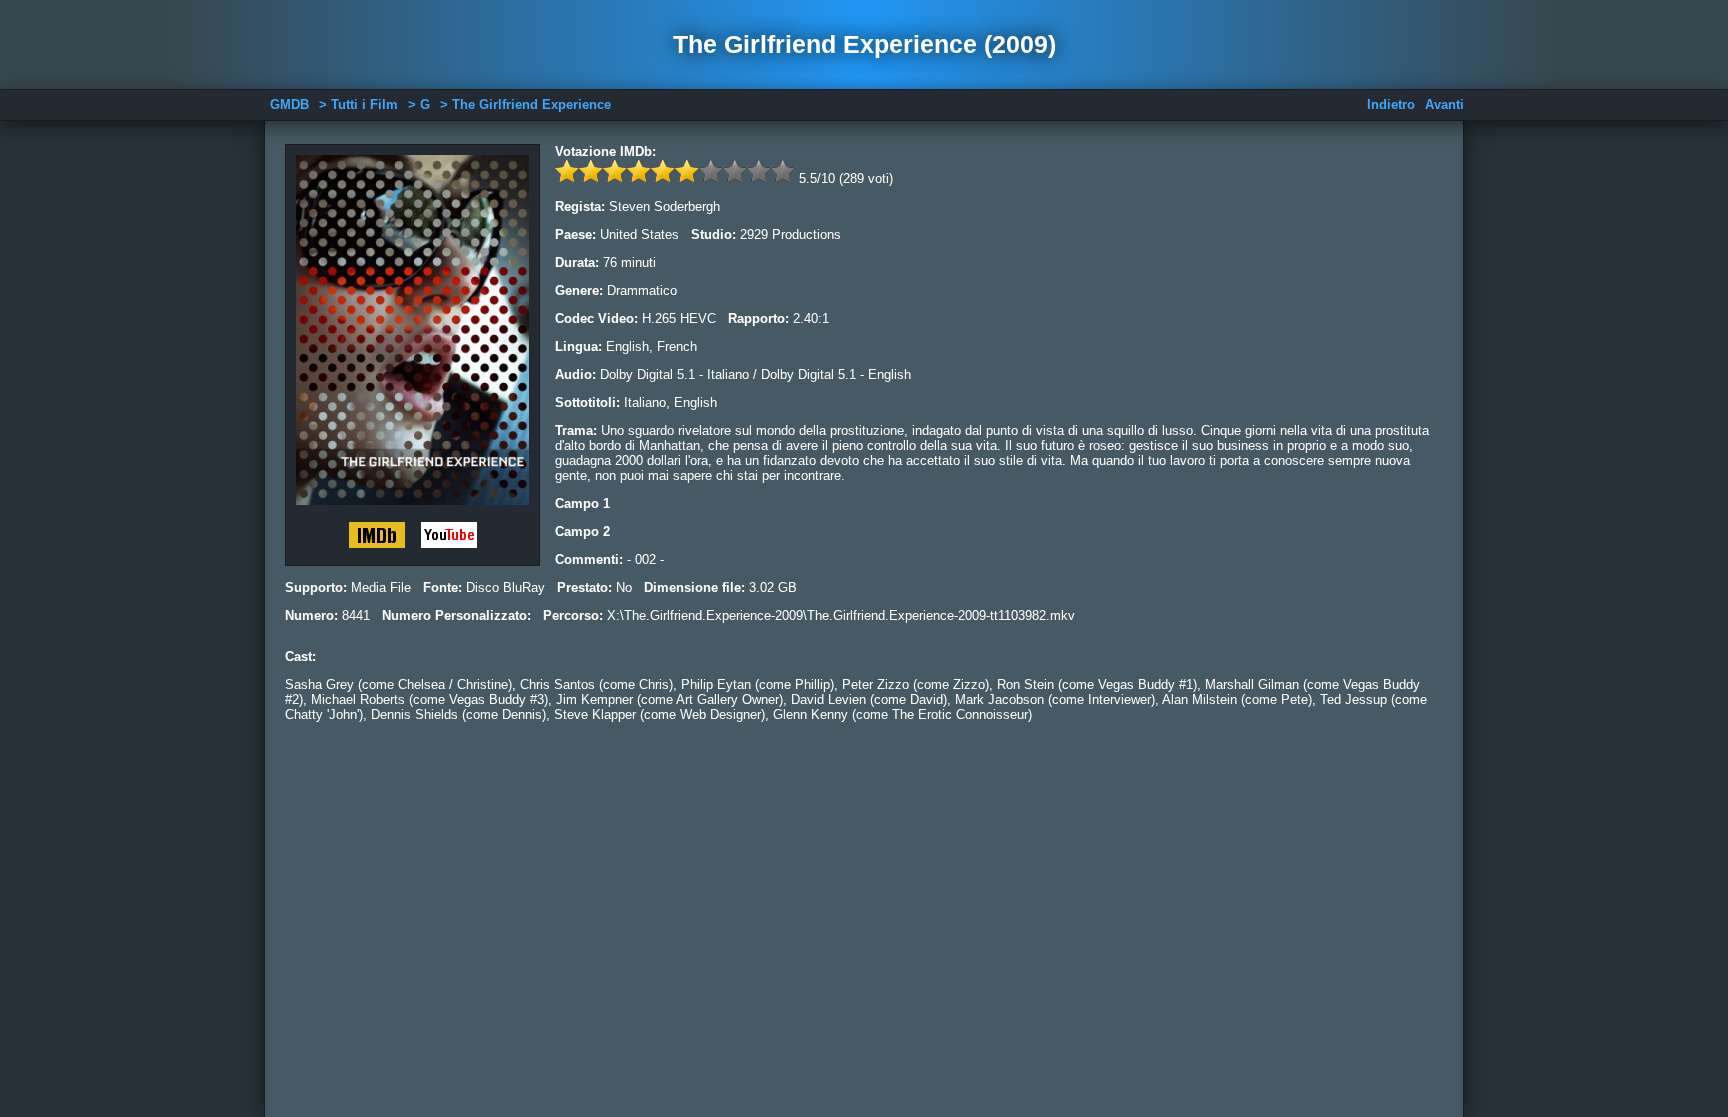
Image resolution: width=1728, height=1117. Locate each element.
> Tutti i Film (358, 104)
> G (419, 104)
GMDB (289, 104)
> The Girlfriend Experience (525, 104)
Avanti (1444, 104)
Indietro (1391, 104)
